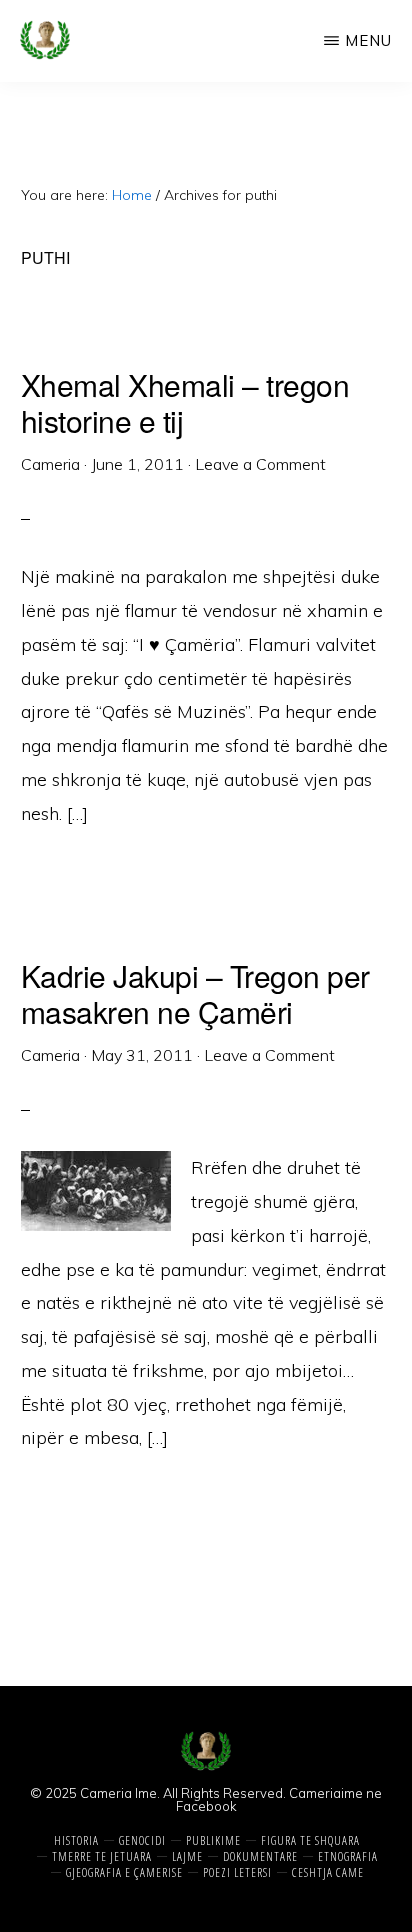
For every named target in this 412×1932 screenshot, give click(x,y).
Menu (368, 40)
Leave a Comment (260, 464)
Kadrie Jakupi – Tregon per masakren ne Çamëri (195, 993)
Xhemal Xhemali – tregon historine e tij (185, 402)
